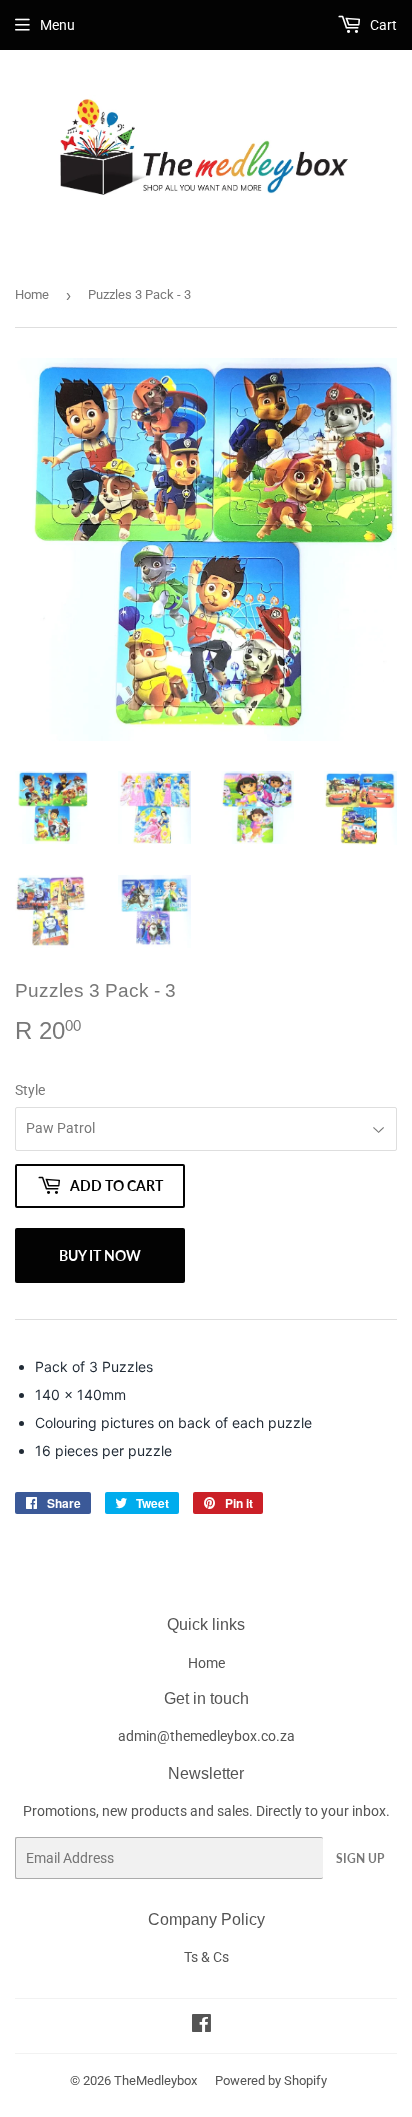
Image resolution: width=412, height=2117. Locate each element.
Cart (382, 25)
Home (32, 294)
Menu (57, 25)
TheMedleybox (155, 2080)
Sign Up (360, 1858)
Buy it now (100, 1255)
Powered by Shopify (271, 2080)
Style (30, 1090)
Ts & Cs (206, 1957)
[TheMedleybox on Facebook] (201, 2026)
